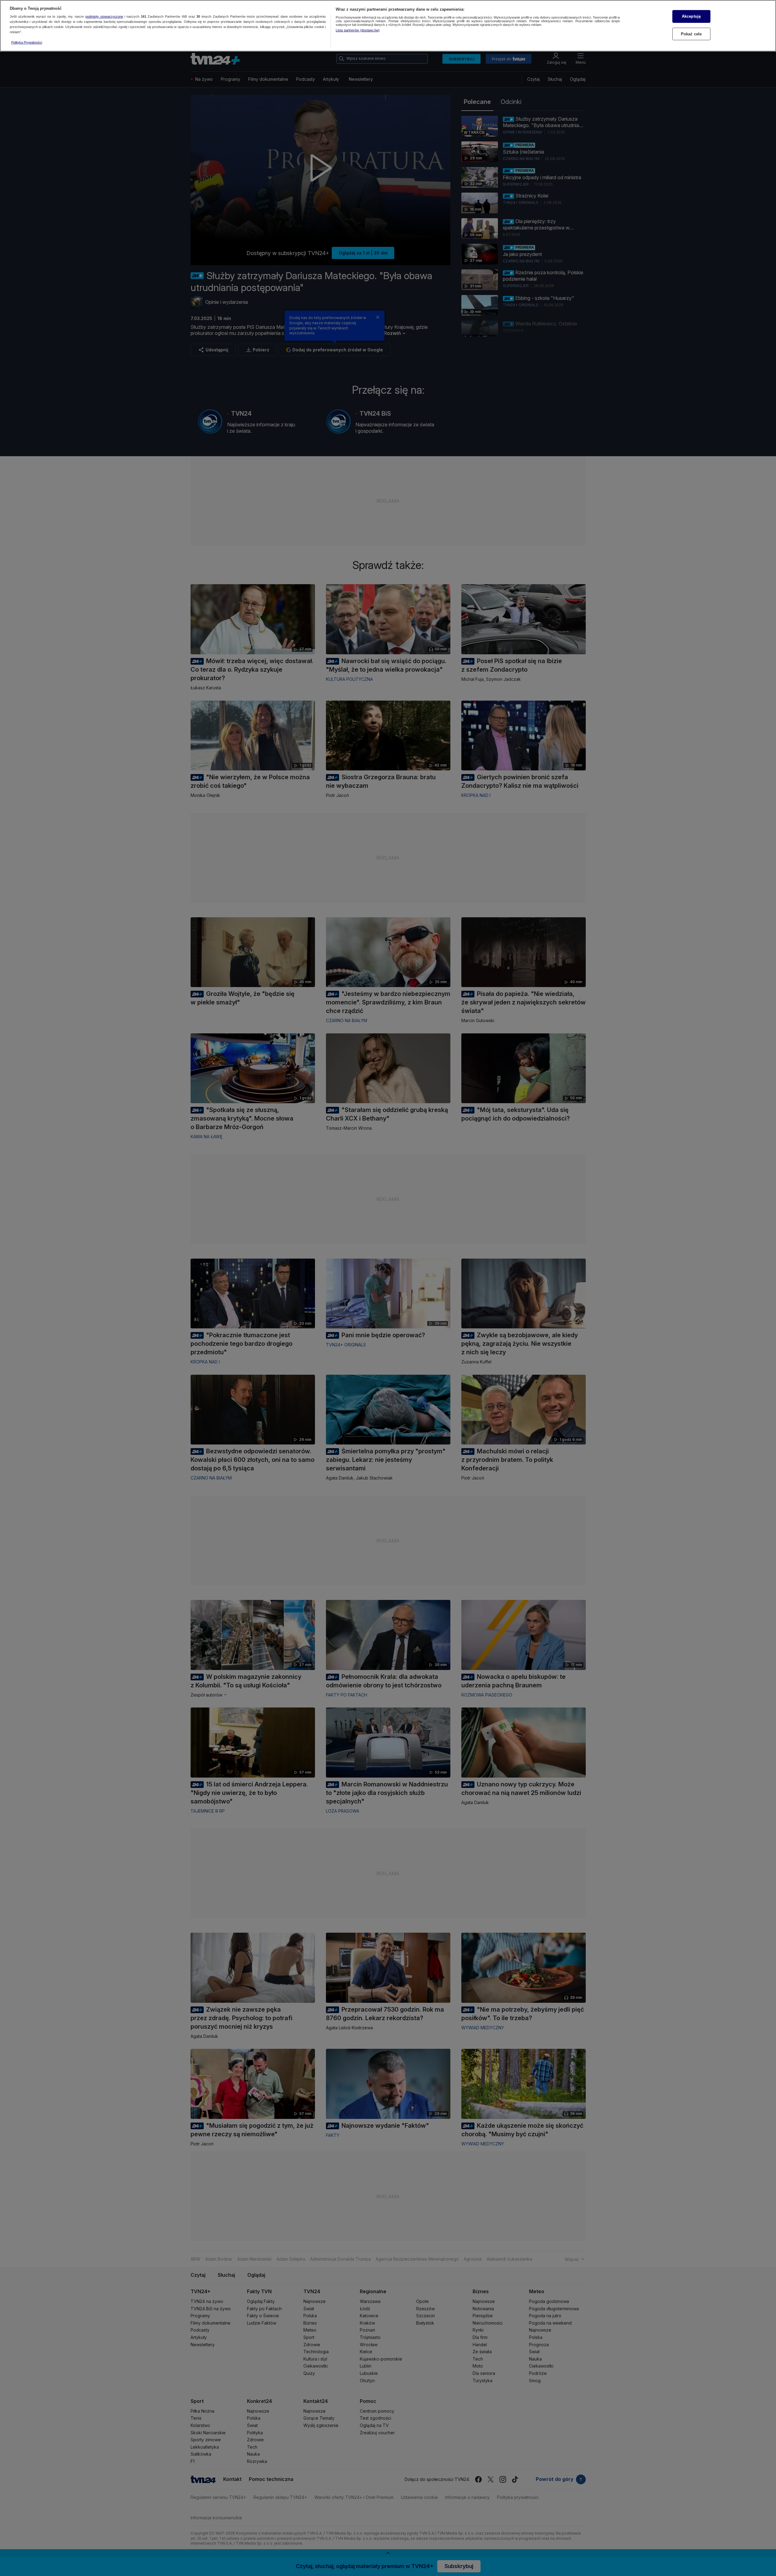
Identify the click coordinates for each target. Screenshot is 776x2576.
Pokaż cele (691, 34)
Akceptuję (691, 16)
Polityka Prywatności (27, 42)
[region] (388, 26)
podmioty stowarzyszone (104, 17)
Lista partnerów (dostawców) (358, 30)
